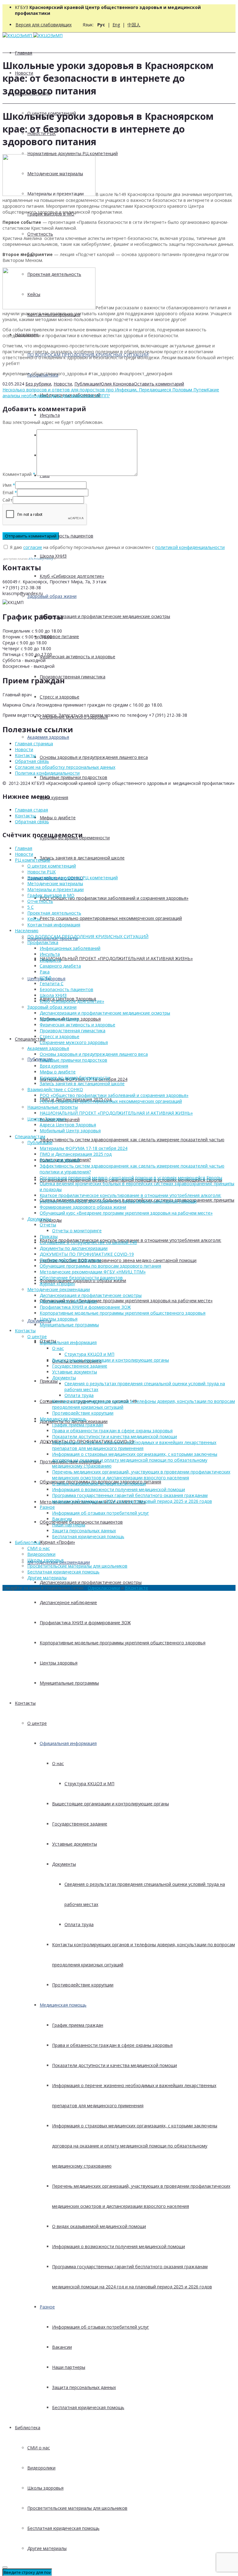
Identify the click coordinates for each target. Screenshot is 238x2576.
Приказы (49, 1381)
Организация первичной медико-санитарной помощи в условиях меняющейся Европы (131, 1178)
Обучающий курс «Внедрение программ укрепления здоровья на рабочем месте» (126, 1301)
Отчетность (40, 234)
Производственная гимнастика (73, 677)
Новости (63, 384)
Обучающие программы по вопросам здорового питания (100, 1266)
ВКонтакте (137, 1588)
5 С (31, 907)
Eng (116, 25)
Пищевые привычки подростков (73, 777)
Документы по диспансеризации (74, 1248)
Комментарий (19, 474)
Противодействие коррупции (83, 1985)
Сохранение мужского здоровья (74, 1042)
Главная (24, 53)
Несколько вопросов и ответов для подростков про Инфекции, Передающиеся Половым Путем (105, 390)
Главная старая (31, 810)
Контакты (25, 1703)
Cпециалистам (30, 1039)
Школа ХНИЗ (53, 556)
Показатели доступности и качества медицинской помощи (115, 2065)
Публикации (87, 384)
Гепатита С (52, 983)
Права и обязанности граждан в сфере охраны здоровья (112, 2045)
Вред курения (54, 797)
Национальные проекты (53, 1107)
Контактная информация (54, 925)
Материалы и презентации (55, 889)
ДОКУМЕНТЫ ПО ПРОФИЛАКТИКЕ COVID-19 (87, 1254)
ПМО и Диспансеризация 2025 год (76, 1154)
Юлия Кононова (117, 384)
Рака (45, 972)
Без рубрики (38, 384)
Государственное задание (80, 1824)
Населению (27, 931)
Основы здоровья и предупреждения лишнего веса (94, 757)
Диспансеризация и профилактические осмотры (91, 1582)
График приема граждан (78, 2025)
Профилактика (43, 942)
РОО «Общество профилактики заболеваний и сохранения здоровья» (114, 898)
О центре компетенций (52, 866)
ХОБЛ (45, 978)
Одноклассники (104, 1588)
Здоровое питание (59, 636)
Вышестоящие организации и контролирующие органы (110, 1804)
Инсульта (50, 415)
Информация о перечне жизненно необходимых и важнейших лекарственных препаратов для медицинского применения (134, 1445)
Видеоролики (41, 2468)
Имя (7, 485)
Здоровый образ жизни (52, 596)
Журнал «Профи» (57, 1542)
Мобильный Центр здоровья (70, 1131)
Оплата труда (79, 1924)
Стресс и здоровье (59, 697)
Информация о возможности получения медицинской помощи (119, 2246)
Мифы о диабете (58, 818)
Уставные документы (75, 1844)
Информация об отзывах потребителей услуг (101, 2327)
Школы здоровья (45, 2488)
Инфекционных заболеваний (70, 948)
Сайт (8, 500)
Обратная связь (32, 761)
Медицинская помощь (63, 2005)
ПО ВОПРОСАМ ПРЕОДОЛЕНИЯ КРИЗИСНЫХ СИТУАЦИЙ (88, 936)
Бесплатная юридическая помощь (88, 2407)
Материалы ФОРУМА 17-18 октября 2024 (84, 1148)
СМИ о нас (39, 2448)
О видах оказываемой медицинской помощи (99, 2226)
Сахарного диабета (60, 966)
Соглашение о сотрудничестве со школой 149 (88, 1242)
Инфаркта (50, 960)
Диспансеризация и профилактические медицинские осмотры (105, 616)
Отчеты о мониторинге (77, 1231)
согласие (33, 547)
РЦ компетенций (33, 860)
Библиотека (28, 2428)
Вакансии (62, 2347)
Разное (47, 2307)
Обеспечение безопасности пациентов (81, 1278)
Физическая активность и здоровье (77, 657)
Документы (39, 1321)
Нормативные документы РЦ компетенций (73, 153)
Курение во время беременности (75, 1078)
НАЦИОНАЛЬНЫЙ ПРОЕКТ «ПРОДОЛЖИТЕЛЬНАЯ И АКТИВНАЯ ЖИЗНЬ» (116, 958)
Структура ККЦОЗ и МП (89, 1784)
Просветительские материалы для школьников (77, 2508)
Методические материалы (55, 883)
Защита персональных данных (84, 2387)
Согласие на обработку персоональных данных (65, 767)
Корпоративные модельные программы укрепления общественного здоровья (123, 1643)
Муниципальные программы (69, 1683)
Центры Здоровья (46, 1119)
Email (8, 492)
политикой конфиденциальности (190, 547)
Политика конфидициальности (47, 773)
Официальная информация (68, 1743)
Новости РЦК (42, 872)
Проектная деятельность (54, 913)
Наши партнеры (69, 2367)
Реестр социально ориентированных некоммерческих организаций (111, 918)
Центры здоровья (59, 1663)
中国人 (134, 25)
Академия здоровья (48, 737)
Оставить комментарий (159, 384)
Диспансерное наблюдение (68, 1602)
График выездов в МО (51, 895)
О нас (58, 1763)
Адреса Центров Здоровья (68, 1125)
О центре (37, 1723)
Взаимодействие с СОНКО (55, 1089)
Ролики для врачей (60, 1160)
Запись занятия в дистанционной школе (82, 858)
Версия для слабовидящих (44, 25)
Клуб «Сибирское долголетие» (72, 576)
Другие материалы (47, 2548)
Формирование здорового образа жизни (83, 1207)
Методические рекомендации (59, 1289)
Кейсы (34, 919)
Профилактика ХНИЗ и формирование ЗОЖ (85, 1623)
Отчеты (48, 1225)
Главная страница (34, 744)
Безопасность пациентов (66, 536)
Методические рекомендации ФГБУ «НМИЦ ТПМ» (93, 1272)
